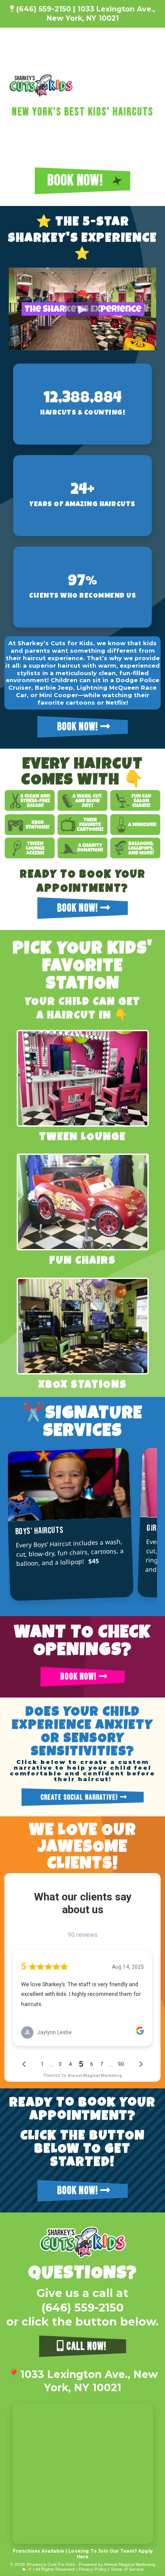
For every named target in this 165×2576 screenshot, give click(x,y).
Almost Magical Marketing (130, 2564)
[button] (152, 86)
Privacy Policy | (95, 2569)
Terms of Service (127, 2569)
